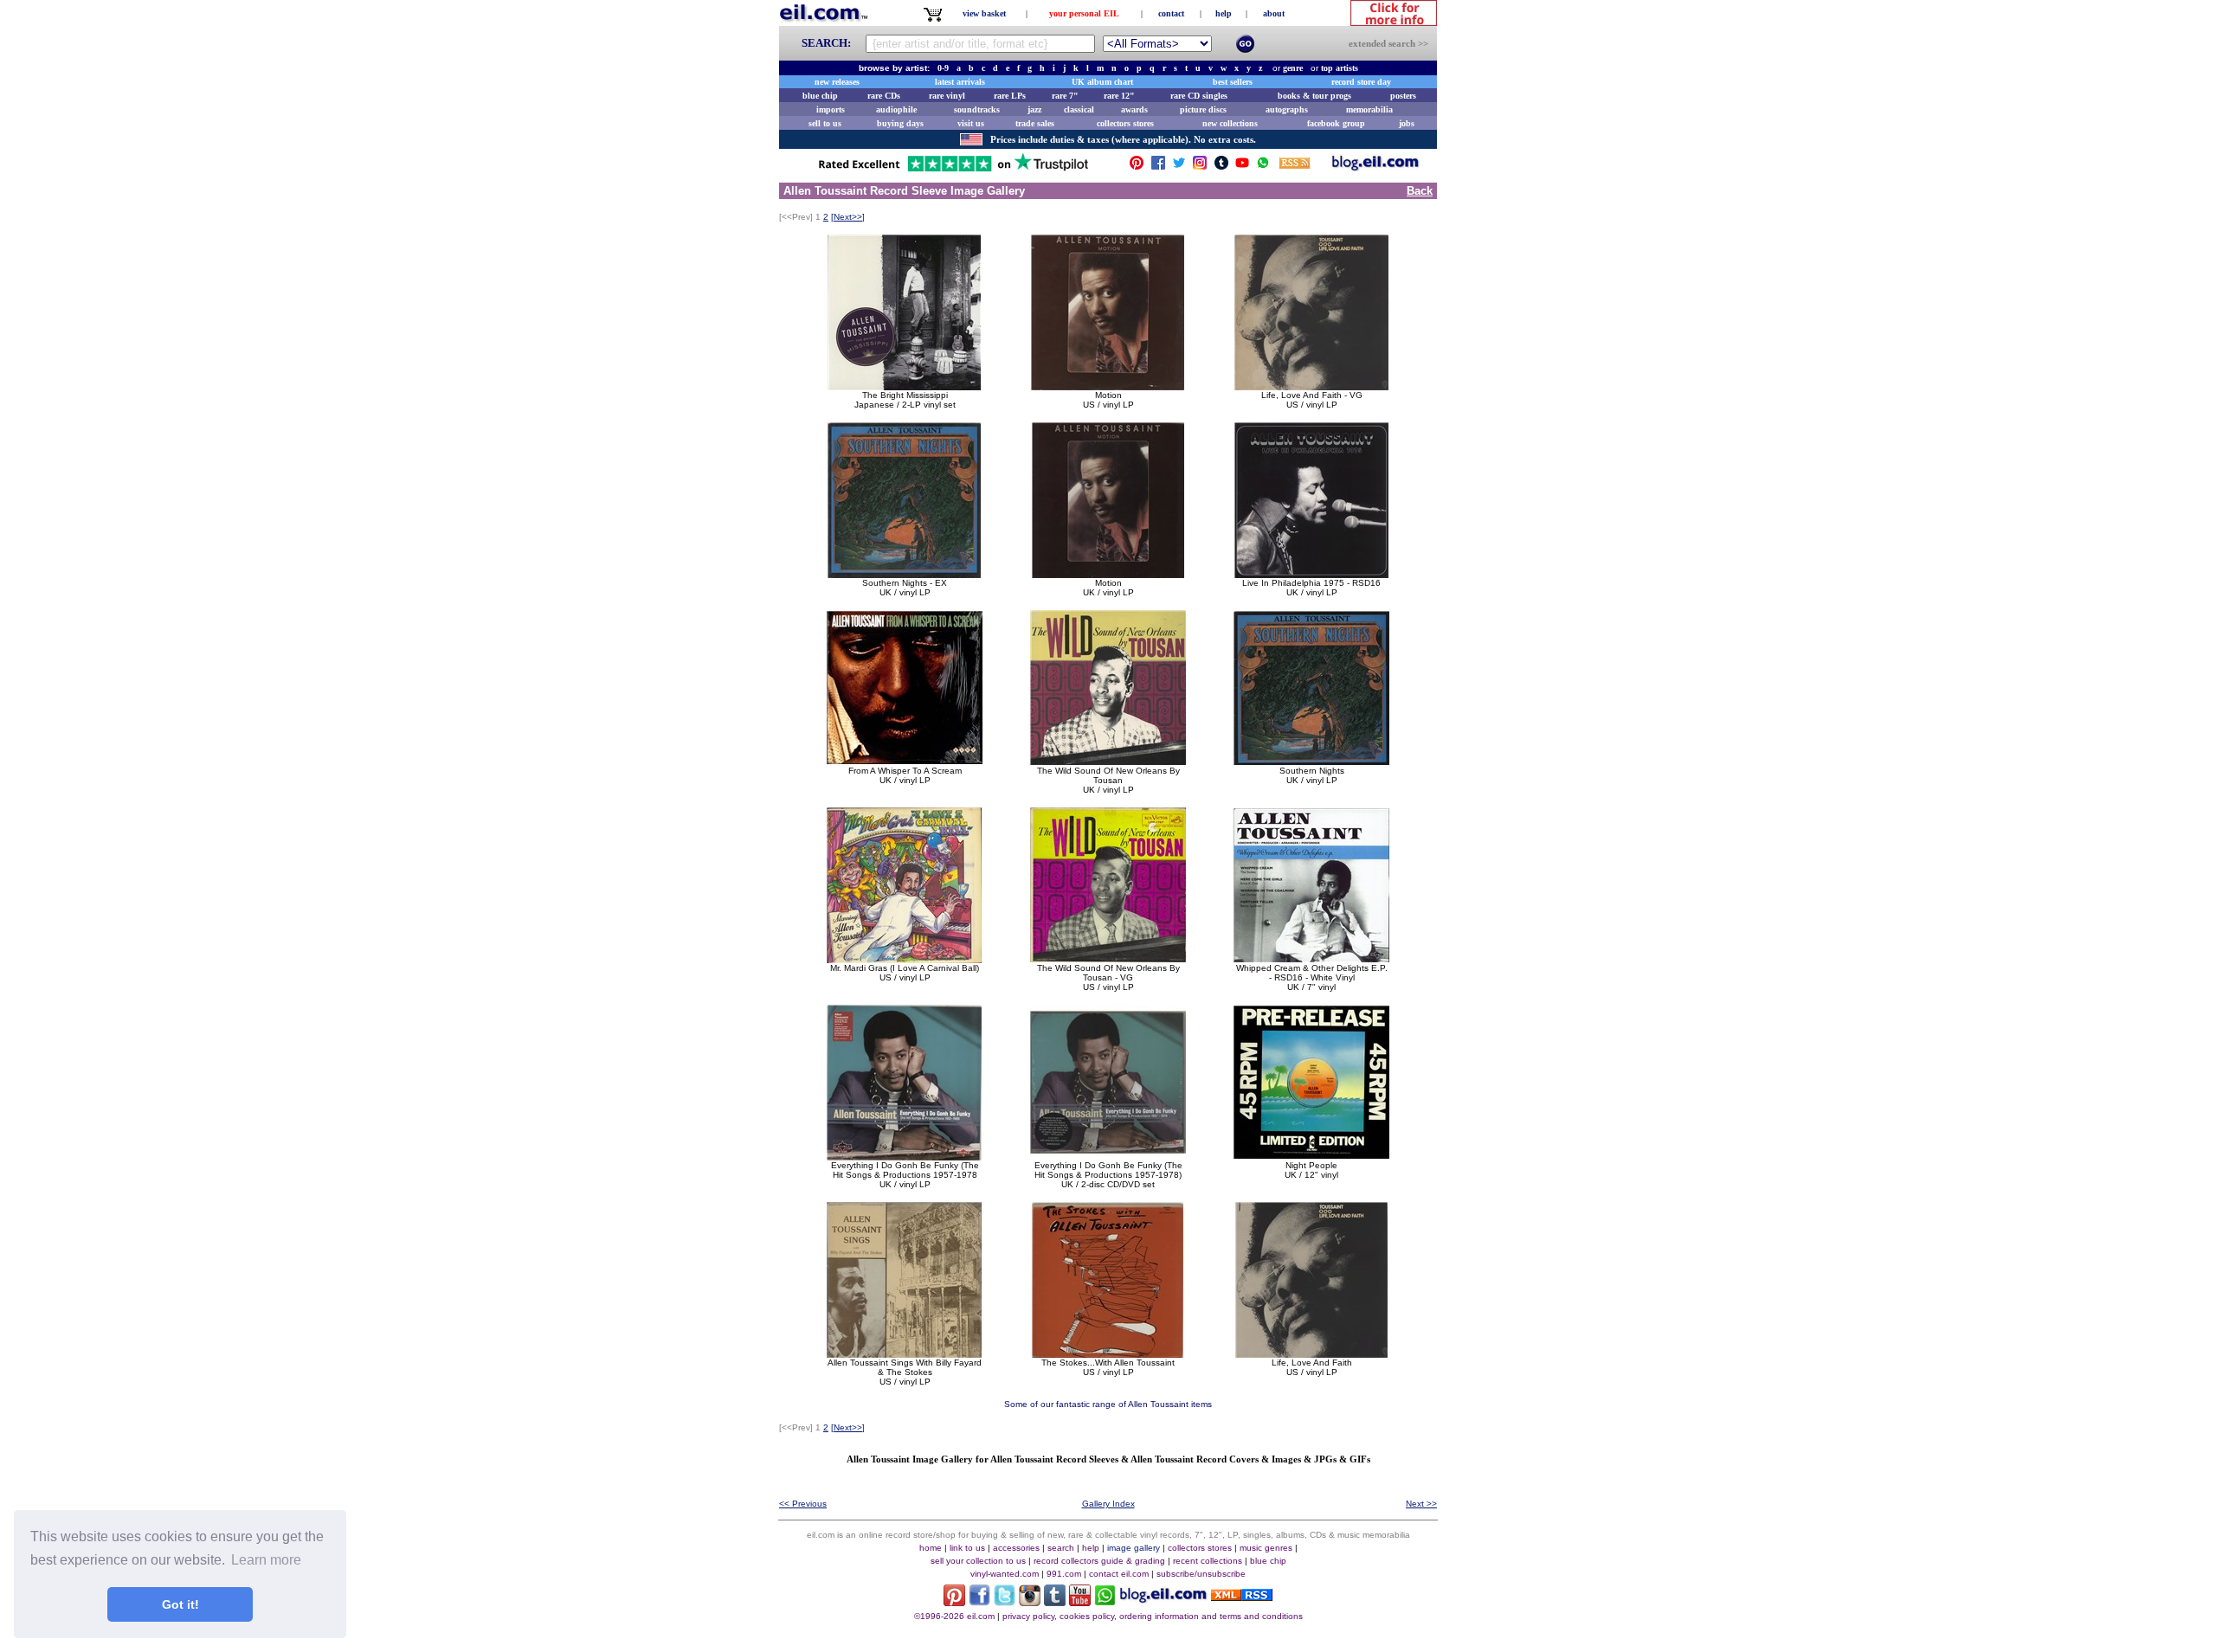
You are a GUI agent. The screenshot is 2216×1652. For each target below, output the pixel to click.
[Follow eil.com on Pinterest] (954, 1601)
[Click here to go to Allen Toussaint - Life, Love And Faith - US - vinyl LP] (1311, 1353)
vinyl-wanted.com (1005, 1574)
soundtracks (977, 109)
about (1274, 13)
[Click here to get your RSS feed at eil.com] (1295, 166)
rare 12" (1119, 96)
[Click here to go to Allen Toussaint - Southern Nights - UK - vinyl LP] (1311, 761)
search (1061, 1548)
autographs (1287, 109)
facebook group (1336, 123)
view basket (984, 13)
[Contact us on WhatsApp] (1263, 167)
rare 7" (1065, 96)
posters (1403, 96)
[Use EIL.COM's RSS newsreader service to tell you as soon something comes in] (1242, 1596)
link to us (967, 1548)
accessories (1016, 1548)
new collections (1230, 123)
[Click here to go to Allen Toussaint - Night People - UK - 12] (1311, 1156)
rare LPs (1010, 96)
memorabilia (1369, 109)
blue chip (820, 96)
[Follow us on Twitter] (1179, 167)
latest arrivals (960, 82)
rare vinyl (947, 96)
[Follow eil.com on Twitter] (1005, 1601)
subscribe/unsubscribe (1201, 1574)
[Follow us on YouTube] (1242, 167)
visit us (971, 123)
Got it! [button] (180, 1604)
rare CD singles (1199, 96)
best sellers (1233, 82)
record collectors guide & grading (1099, 1561)
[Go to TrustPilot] (953, 170)
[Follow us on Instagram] (1200, 167)
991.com (1064, 1574)
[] (848, 217)
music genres (1266, 1548)
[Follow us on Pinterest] (1137, 167)
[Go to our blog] (1375, 167)
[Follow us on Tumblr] (1221, 167)
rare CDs (884, 96)
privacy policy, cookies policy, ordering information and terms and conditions (1153, 1616)
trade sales (1035, 123)
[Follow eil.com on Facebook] (979, 1601)
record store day (1361, 82)
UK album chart (1102, 82)
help (1224, 13)
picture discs (1203, 109)
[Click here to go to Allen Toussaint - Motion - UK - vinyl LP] (1108, 573)
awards (1134, 109)
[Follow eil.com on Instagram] (1030, 1601)
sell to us (825, 123)
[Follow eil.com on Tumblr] (1055, 1601)
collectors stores (1125, 123)
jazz (1034, 109)
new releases (837, 82)
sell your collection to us (978, 1561)
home (931, 1548)
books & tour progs (1314, 96)
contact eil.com (1119, 1574)
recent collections (1208, 1561)
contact (1171, 13)
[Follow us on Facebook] (1158, 167)
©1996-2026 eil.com (954, 1616)
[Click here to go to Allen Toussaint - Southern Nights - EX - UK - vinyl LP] (905, 573)
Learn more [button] (266, 1560)
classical (1079, 109)
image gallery (1134, 1548)
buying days (900, 123)
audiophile (896, 109)
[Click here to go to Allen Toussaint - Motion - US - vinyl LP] (1108, 386)
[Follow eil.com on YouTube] (1080, 1601)
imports (831, 109)
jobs (1407, 123)
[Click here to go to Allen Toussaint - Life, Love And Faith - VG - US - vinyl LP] (1311, 386)
